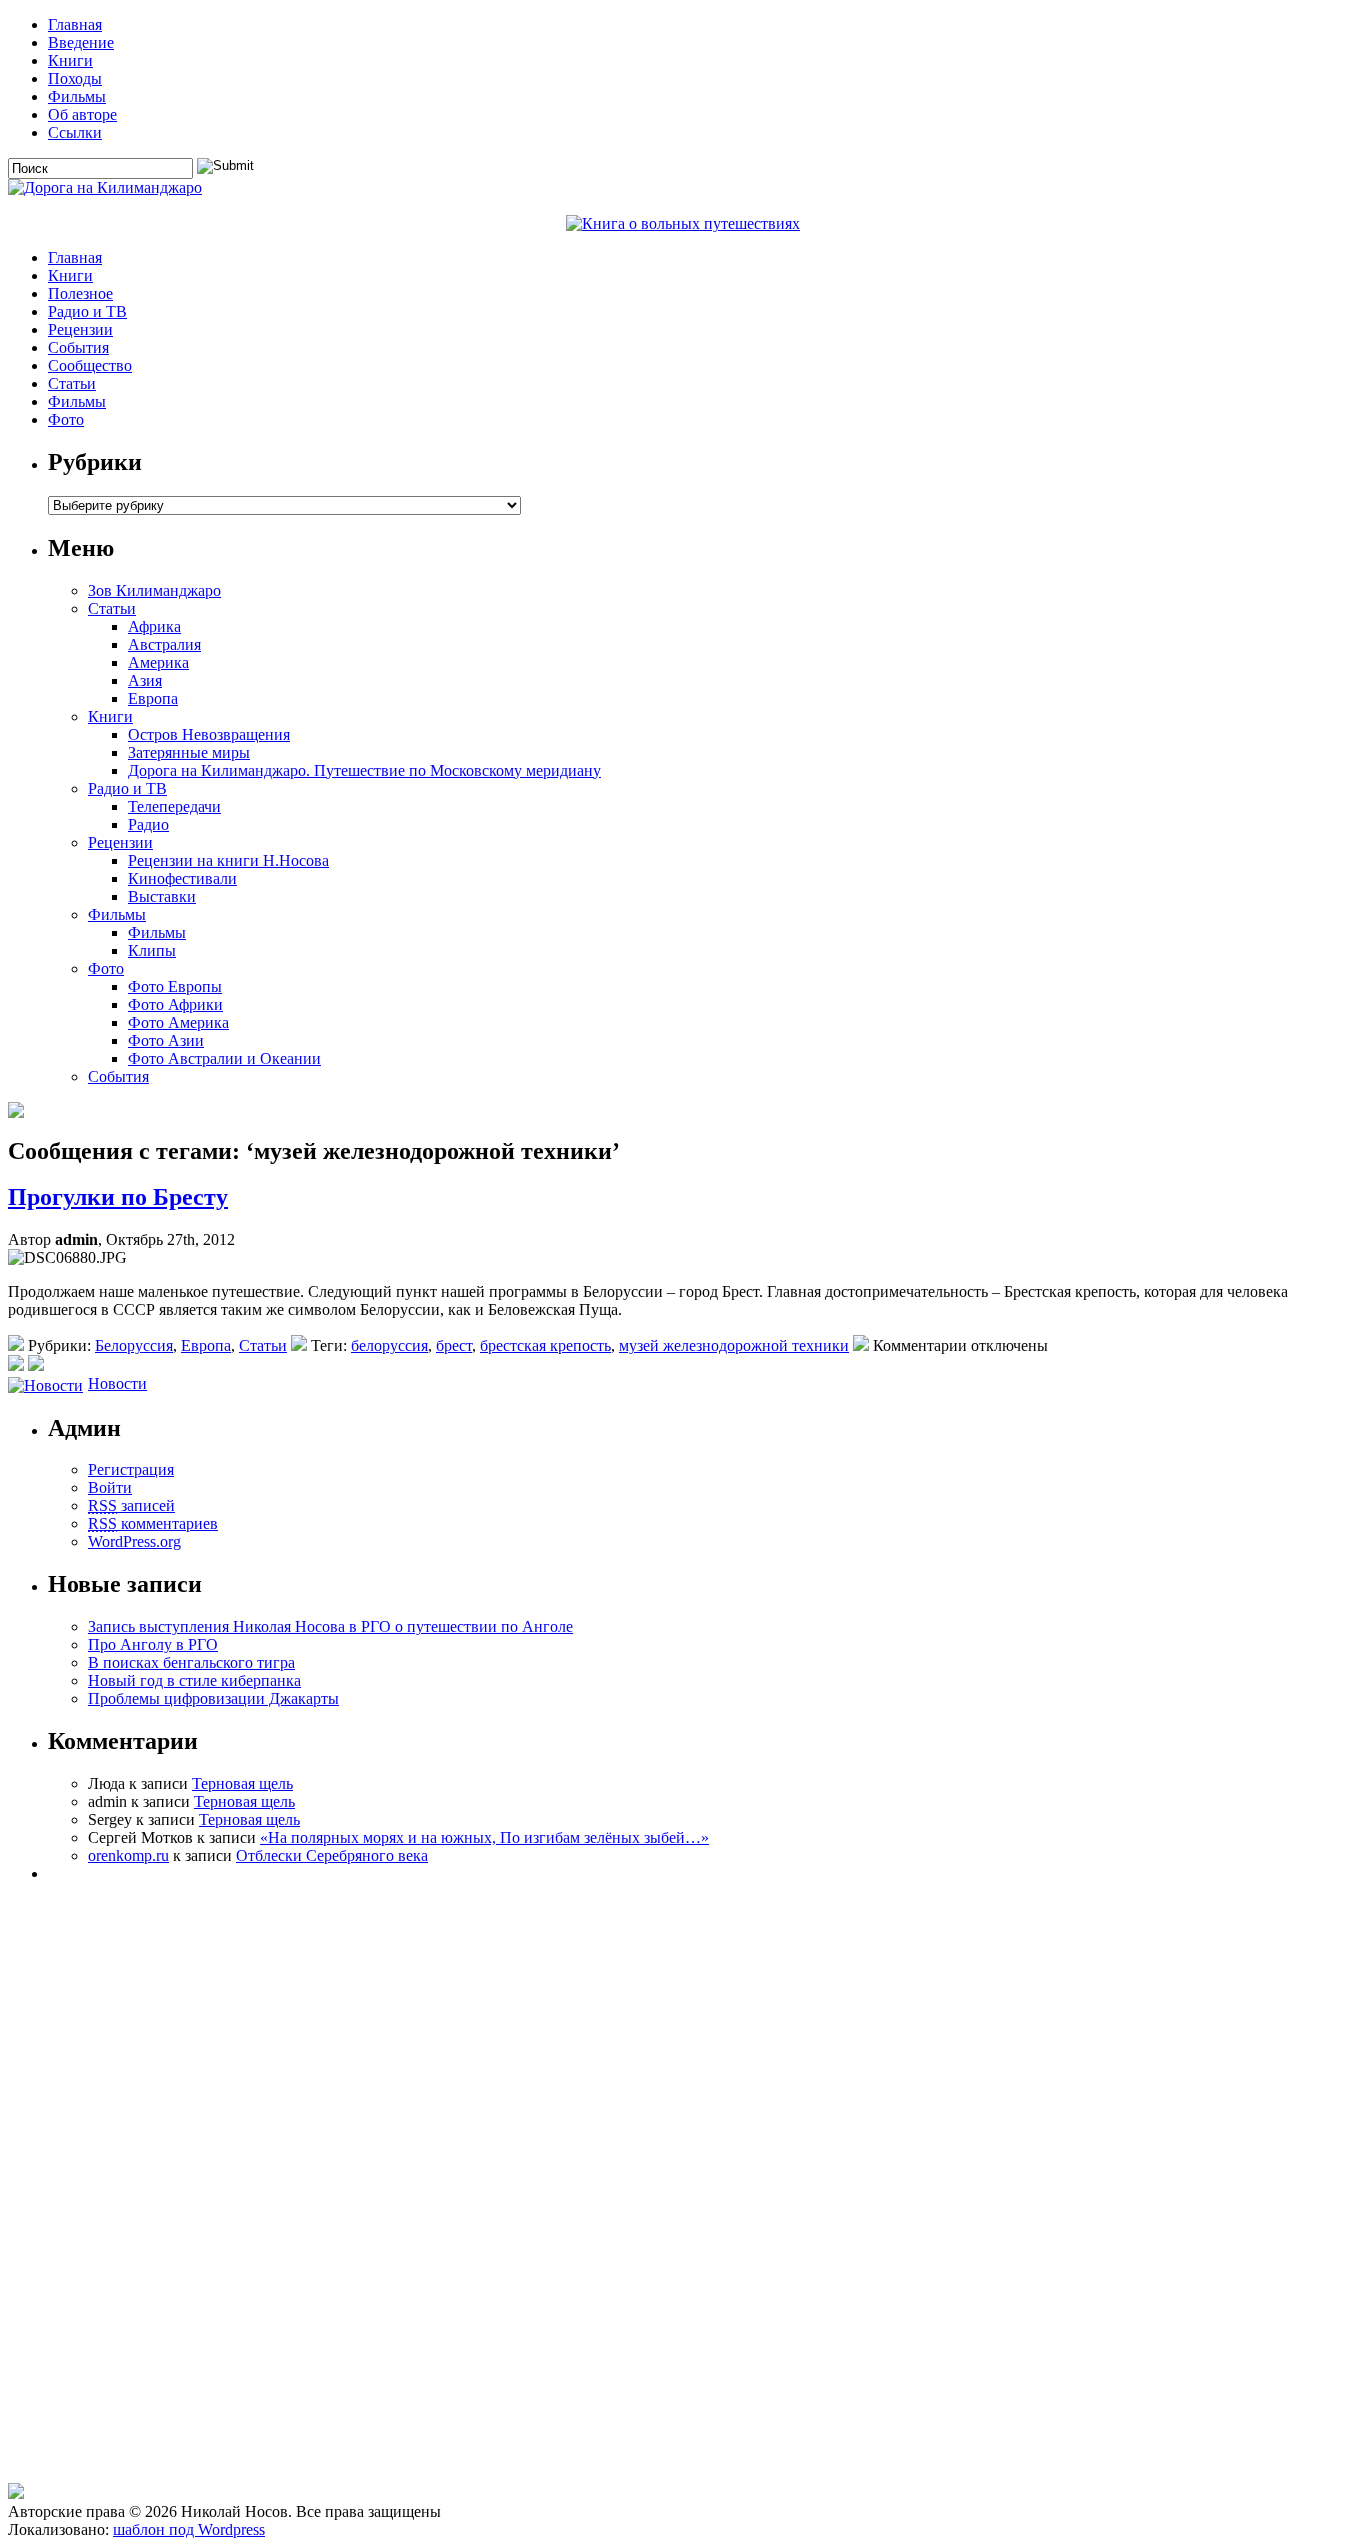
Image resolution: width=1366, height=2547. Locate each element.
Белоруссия (134, 1345)
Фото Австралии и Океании (224, 1058)
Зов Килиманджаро (154, 590)
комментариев (153, 1523)
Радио (148, 824)
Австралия (164, 644)
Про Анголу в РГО (153, 1644)
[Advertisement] (123, 2379)
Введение (81, 42)
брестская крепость (545, 1345)
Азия (145, 680)
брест (454, 1345)
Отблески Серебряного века (332, 1855)
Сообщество (90, 365)
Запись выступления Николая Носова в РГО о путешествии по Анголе (330, 1626)
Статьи (72, 383)
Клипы (152, 950)
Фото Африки (175, 1004)
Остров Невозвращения (209, 734)
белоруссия (389, 1345)
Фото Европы (175, 986)
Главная (75, 24)
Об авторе (82, 114)
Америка (158, 662)
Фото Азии (166, 1040)
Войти (110, 1487)
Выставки (162, 896)
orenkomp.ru (128, 1855)
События (78, 347)
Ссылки (75, 132)
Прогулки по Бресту (118, 1197)
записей (131, 1505)
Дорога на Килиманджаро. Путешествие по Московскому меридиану (364, 770)
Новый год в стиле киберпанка (194, 1680)
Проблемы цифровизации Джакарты (213, 1698)
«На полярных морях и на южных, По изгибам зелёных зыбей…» (484, 1837)
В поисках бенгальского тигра (191, 1662)
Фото (66, 419)
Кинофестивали (182, 878)
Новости (117, 1383)
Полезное (80, 293)
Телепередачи (174, 806)
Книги (70, 60)
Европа (153, 698)
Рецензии (80, 329)
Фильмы (77, 96)
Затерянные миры (189, 752)
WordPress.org (134, 1541)
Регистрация (131, 1469)
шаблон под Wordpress (189, 2529)
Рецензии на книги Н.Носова (228, 860)
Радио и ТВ (87, 311)
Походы (75, 78)
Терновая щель (242, 1783)
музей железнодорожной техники (734, 1345)
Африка (154, 626)
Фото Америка (178, 1022)
